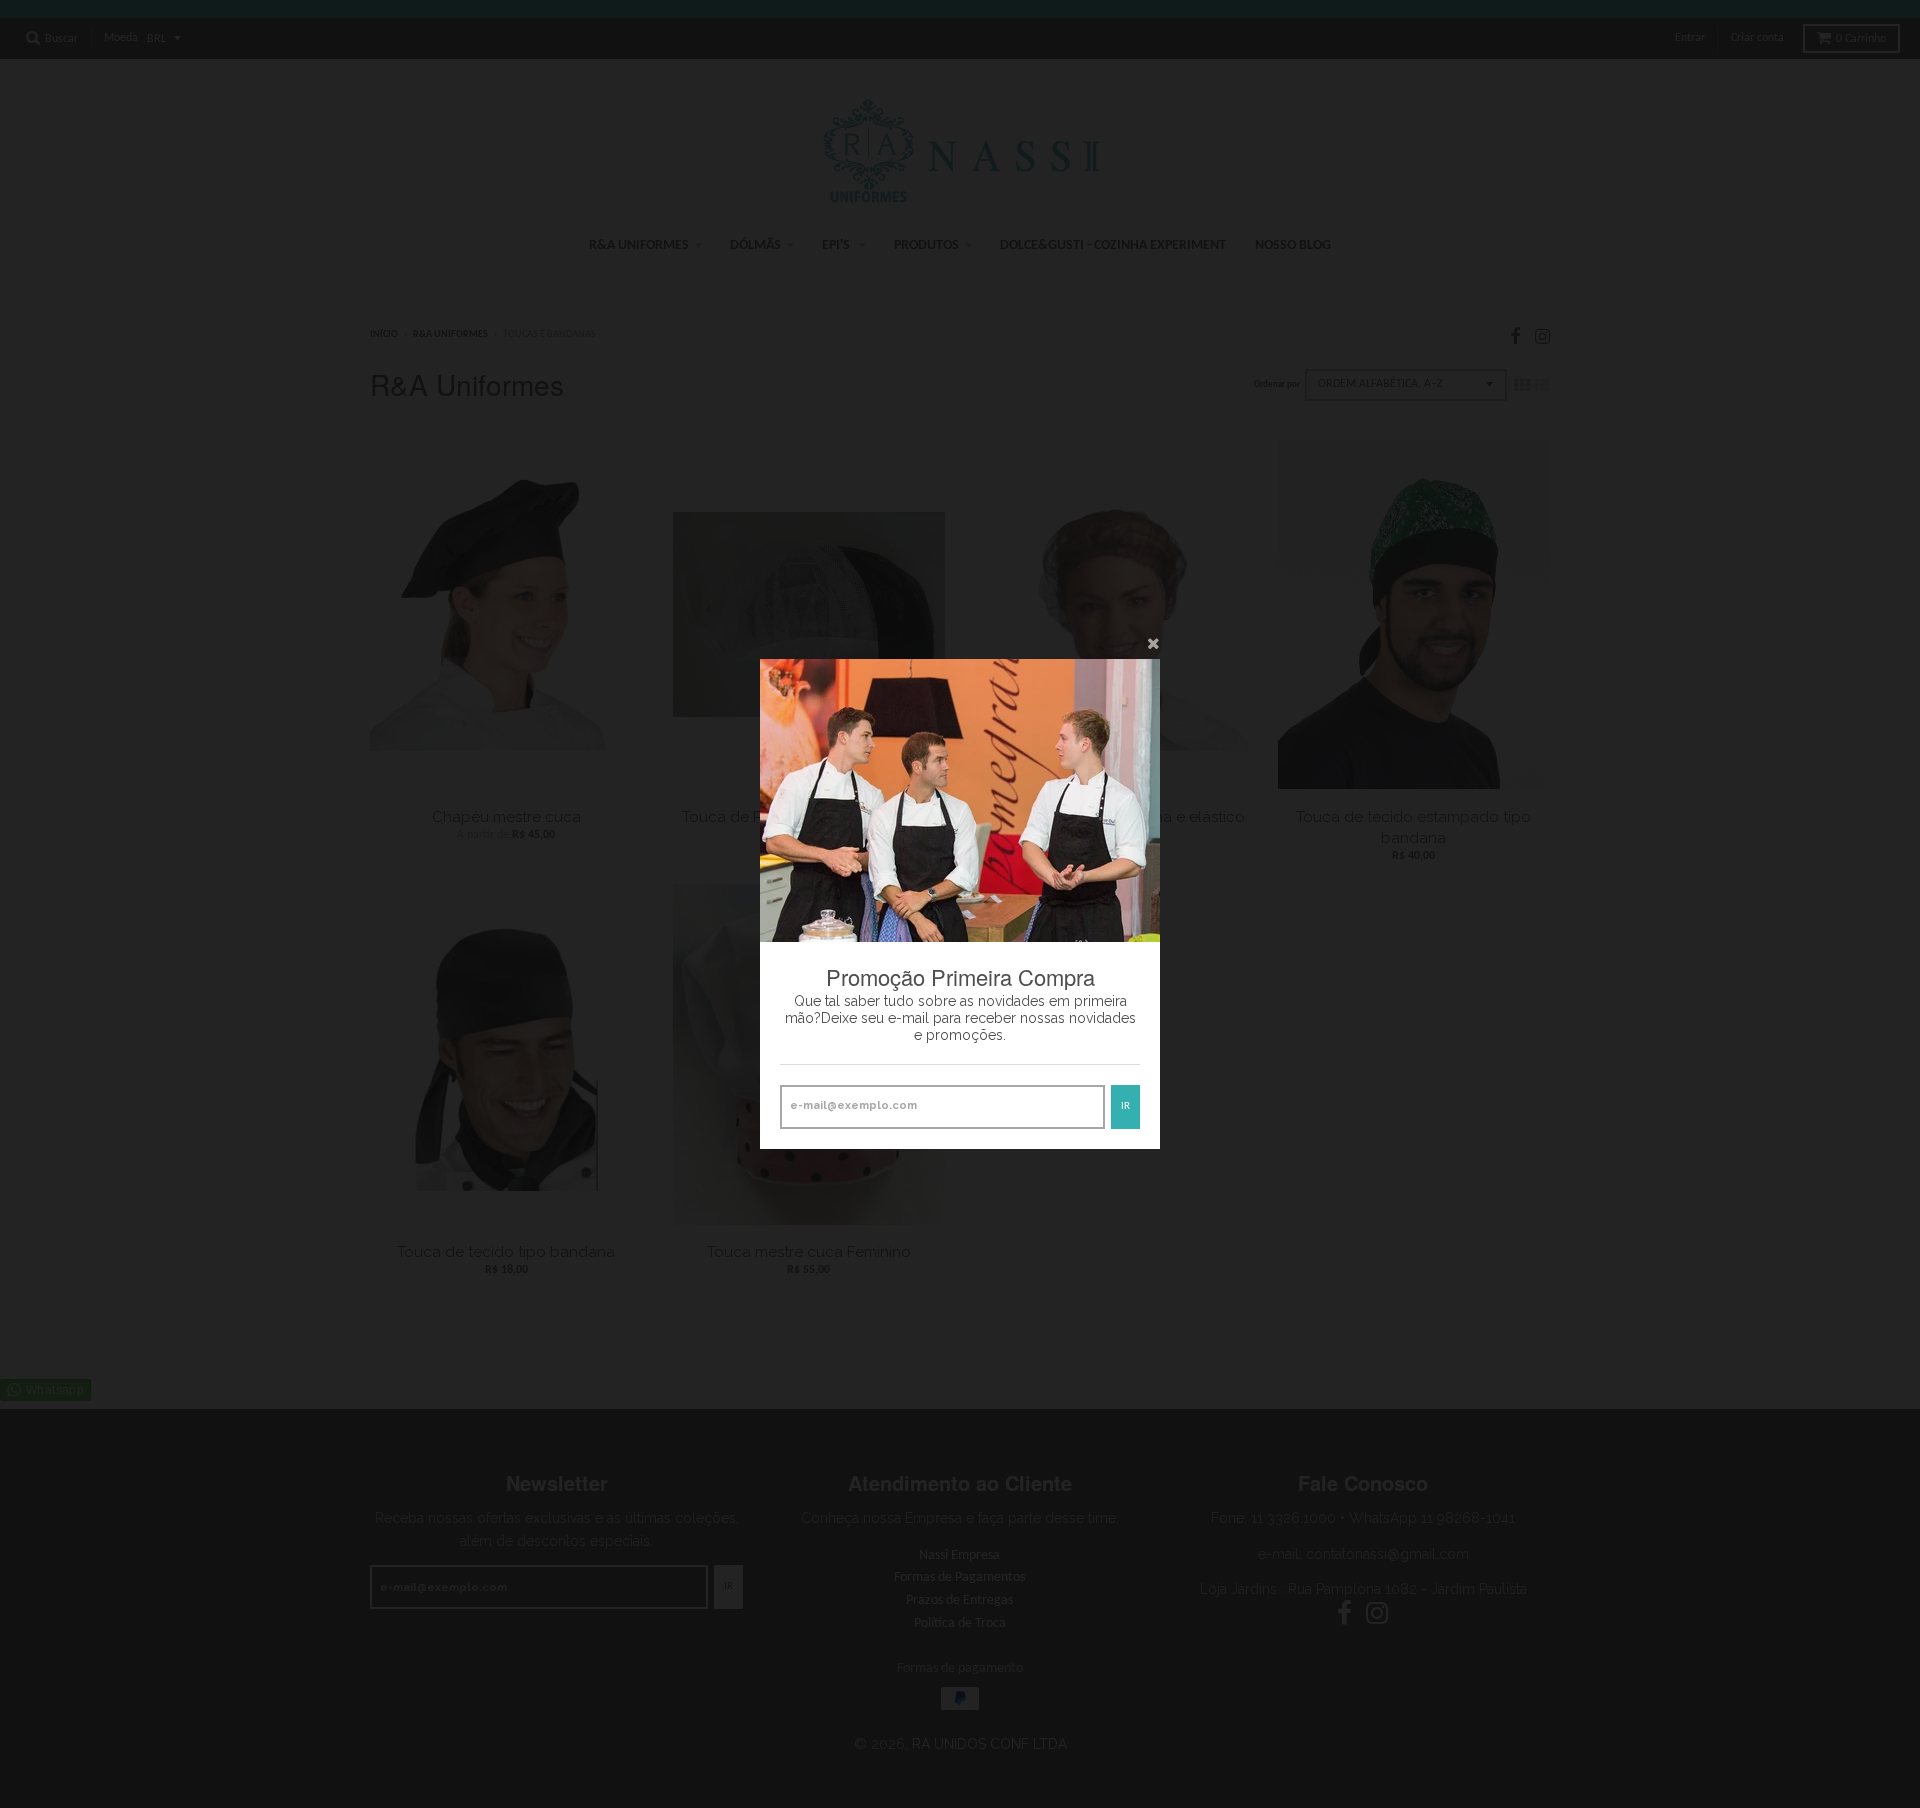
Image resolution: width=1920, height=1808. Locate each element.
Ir (1125, 1106)
